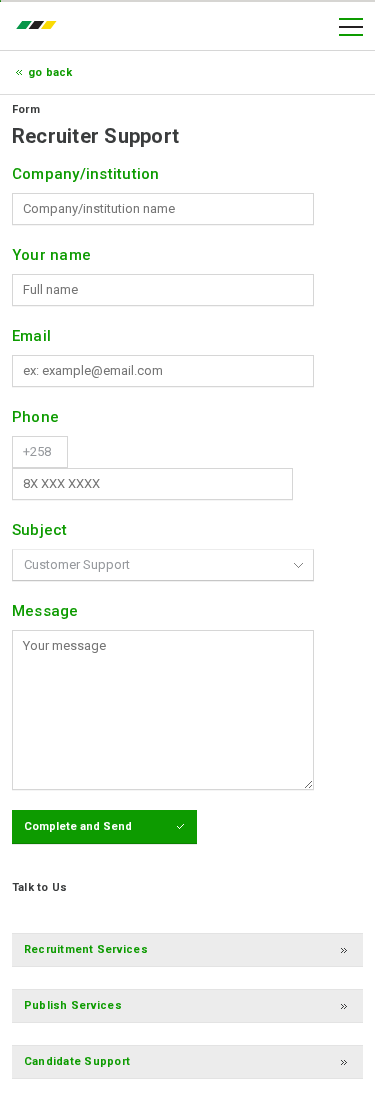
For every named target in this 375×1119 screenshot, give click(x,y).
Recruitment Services (86, 949)
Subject (40, 530)
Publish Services (73, 1005)
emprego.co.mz (41, 27)
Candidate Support (77, 1061)
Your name (51, 255)
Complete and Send (78, 826)
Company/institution (86, 174)
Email (31, 336)
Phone (35, 417)
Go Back (50, 72)
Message (45, 611)
